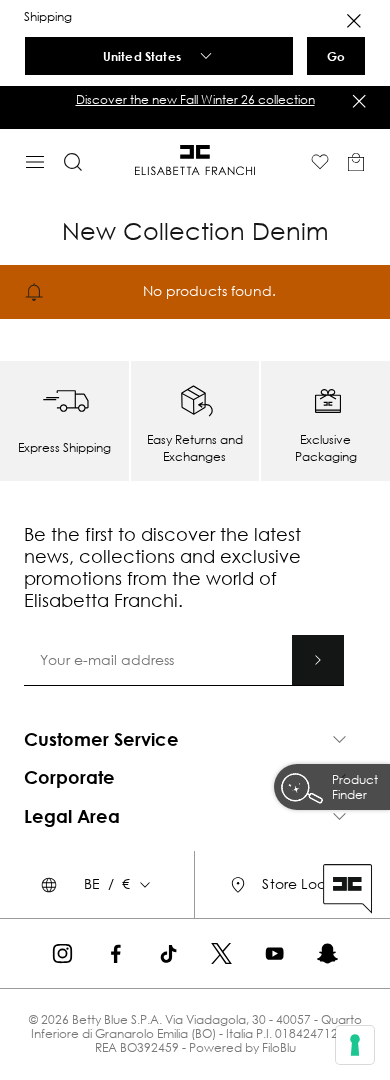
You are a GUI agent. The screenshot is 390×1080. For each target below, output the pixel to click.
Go (336, 56)
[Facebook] (115, 953)
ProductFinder (355, 787)
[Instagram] (62, 953)
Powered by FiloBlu (242, 1047)
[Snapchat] (327, 953)
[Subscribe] (318, 660)
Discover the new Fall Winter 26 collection (195, 99)
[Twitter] (221, 953)
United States (142, 56)
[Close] (354, 21)
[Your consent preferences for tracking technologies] (355, 1045)
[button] (195, 100)
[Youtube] (274, 953)
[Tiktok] (168, 953)
